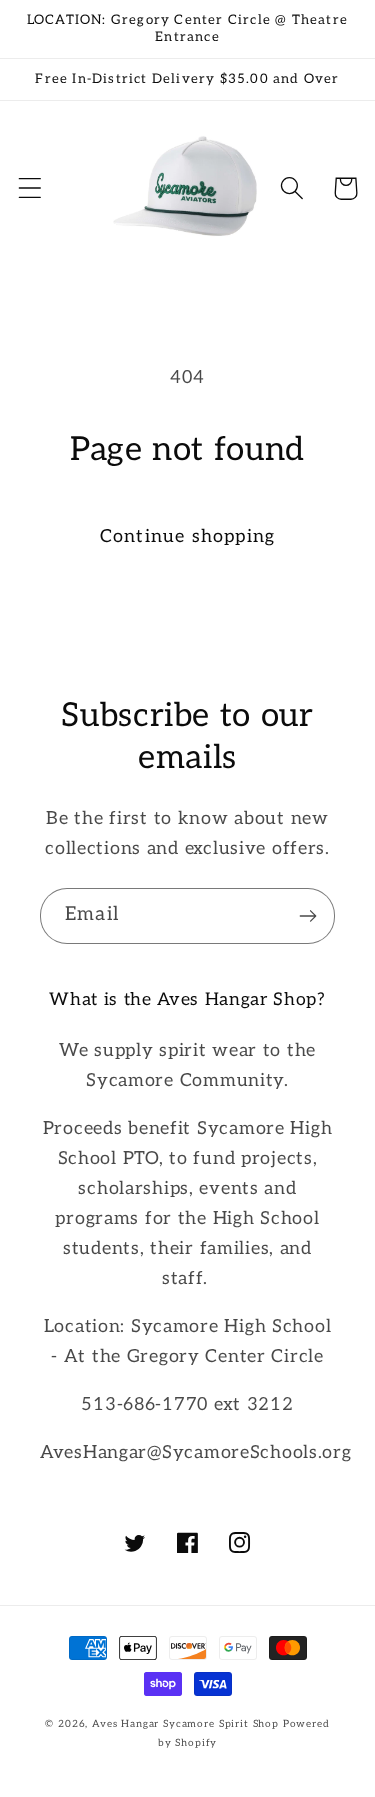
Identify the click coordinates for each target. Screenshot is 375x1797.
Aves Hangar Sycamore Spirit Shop (185, 1724)
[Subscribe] (307, 916)
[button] (30, 188)
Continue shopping (187, 536)
